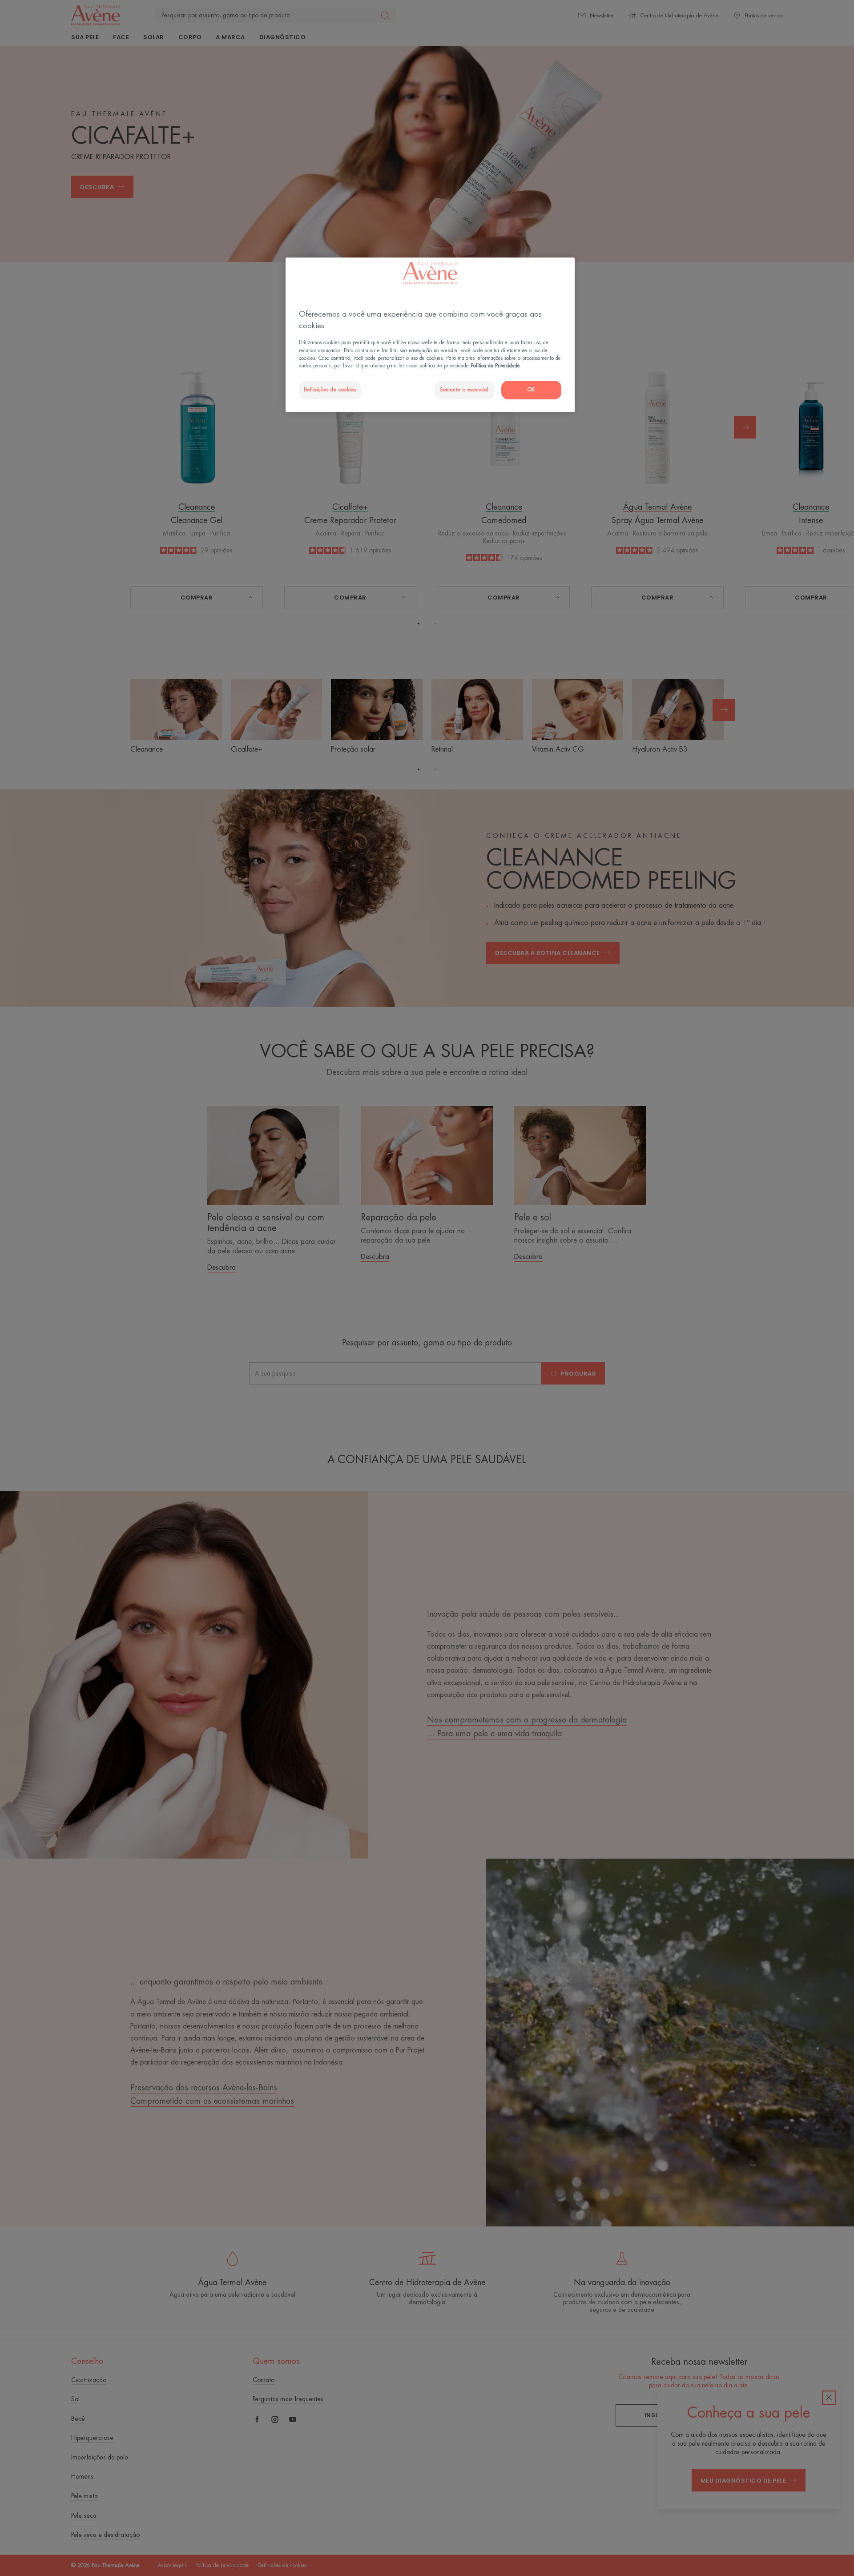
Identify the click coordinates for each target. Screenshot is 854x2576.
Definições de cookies (330, 390)
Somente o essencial (464, 390)
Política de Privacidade (495, 366)
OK (531, 390)
